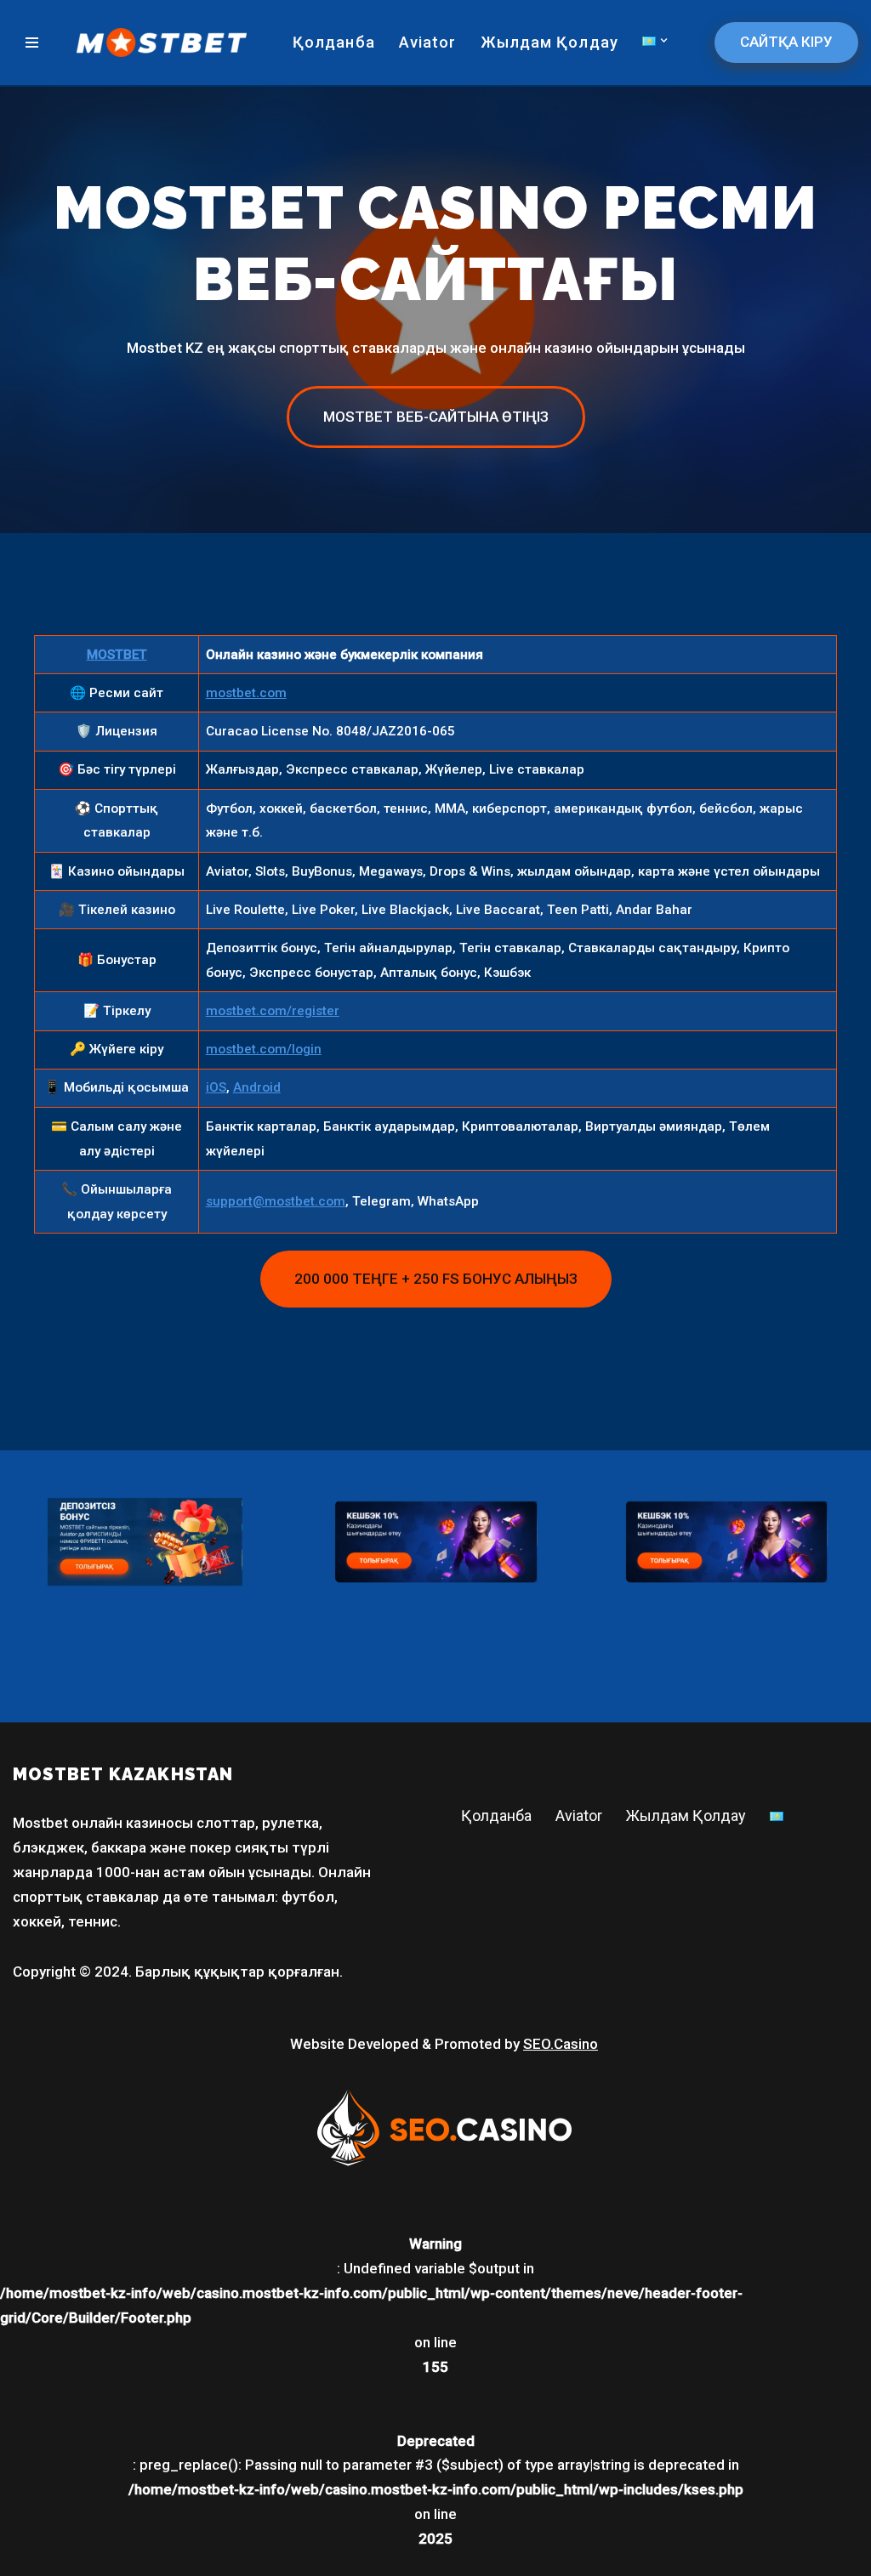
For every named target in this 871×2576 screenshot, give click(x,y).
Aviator (428, 42)
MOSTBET (117, 655)
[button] (664, 40)
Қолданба (334, 42)
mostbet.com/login (264, 1049)
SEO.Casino (561, 2044)
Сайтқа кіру (786, 42)
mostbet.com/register (273, 1011)
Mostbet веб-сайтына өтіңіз (436, 417)
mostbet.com (246, 693)
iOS (216, 1087)
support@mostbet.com (276, 1201)
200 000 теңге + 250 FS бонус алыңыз (436, 1279)
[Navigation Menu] (32, 43)
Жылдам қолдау (549, 42)
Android (257, 1087)
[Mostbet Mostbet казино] (162, 43)
